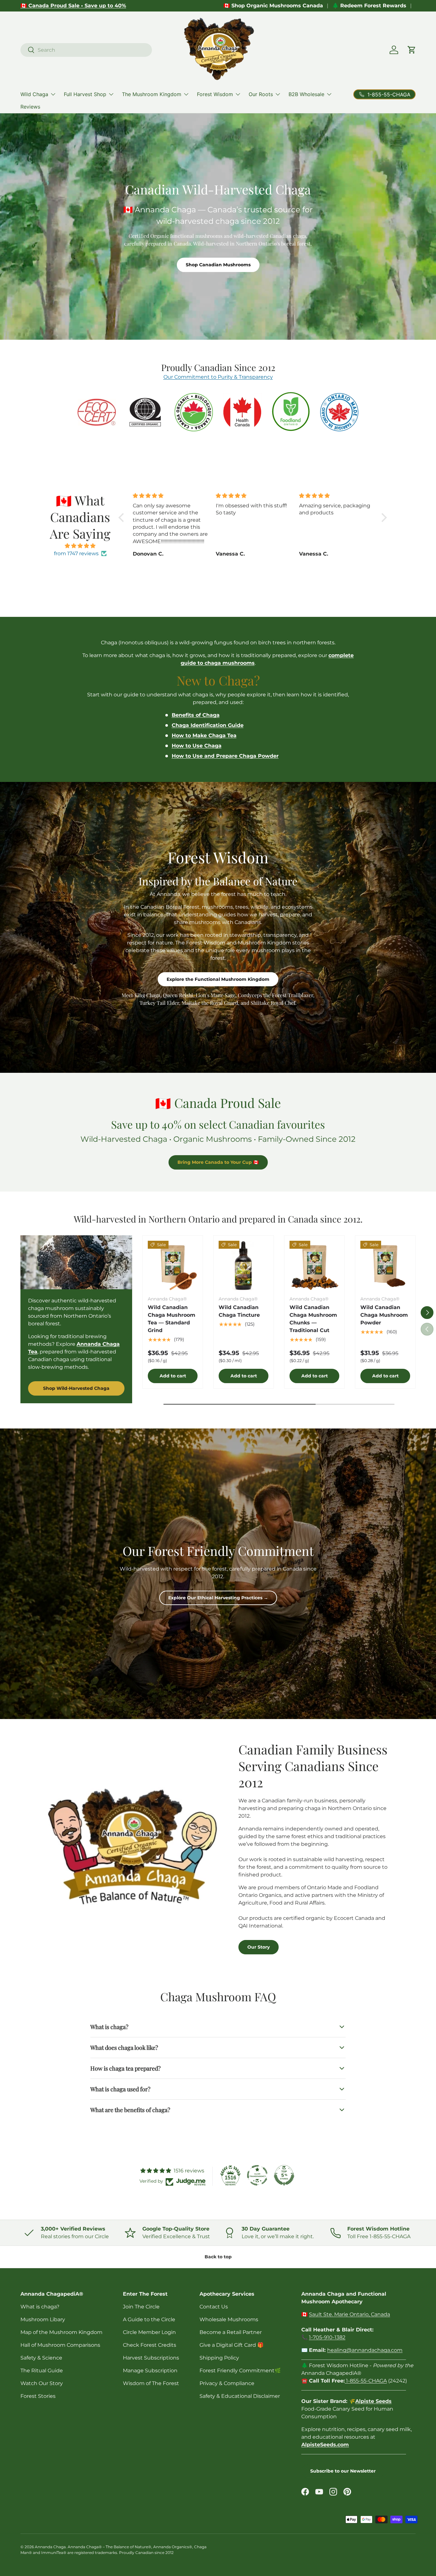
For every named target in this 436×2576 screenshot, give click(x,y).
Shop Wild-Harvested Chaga (76, 1388)
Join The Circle (141, 2307)
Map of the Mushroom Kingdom (61, 2332)
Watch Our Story (42, 2383)
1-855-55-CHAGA (366, 2381)
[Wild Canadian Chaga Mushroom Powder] (385, 1266)
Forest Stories (38, 2396)
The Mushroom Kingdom (152, 94)
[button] (412, 50)
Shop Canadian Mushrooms (218, 265)
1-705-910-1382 (327, 2337)
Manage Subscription (150, 2371)
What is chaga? (40, 2307)
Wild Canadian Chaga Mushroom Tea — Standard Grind (172, 1319)
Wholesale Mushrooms (229, 2319)
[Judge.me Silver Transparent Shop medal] (257, 2175)
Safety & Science (41, 2358)
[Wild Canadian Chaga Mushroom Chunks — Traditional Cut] (314, 1266)
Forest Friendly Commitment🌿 (240, 2371)
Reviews (30, 107)
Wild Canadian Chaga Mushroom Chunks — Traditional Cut (313, 1319)
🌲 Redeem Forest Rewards (369, 6)
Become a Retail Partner (231, 2332)
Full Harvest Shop (85, 94)
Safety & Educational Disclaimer (240, 2396)
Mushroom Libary (43, 2319)
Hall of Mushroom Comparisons (60, 2345)
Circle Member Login (149, 2332)
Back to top (218, 2257)
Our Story (259, 1947)
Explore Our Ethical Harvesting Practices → (218, 1598)
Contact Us (214, 2307)
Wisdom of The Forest (151, 2383)
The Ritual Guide (42, 2371)
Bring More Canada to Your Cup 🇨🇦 (218, 1162)
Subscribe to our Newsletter (343, 2471)
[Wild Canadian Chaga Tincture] (244, 1266)
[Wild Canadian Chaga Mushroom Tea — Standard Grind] (173, 1266)
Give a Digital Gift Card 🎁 (232, 2345)
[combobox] (86, 50)
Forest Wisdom (215, 94)
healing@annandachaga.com (365, 2350)
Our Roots (261, 94)
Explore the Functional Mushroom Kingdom (218, 979)
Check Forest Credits (150, 2345)
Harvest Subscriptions (151, 2358)
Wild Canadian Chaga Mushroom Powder (384, 1315)
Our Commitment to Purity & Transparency (218, 377)
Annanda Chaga (50, 2547)
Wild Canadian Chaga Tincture (239, 1311)
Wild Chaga (34, 94)
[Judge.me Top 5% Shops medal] (284, 2175)
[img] (80, 546)
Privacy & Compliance (227, 2383)
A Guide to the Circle (149, 2319)
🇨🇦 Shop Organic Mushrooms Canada (273, 6)
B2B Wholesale (306, 94)
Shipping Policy (219, 2358)
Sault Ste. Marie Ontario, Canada (350, 2314)
